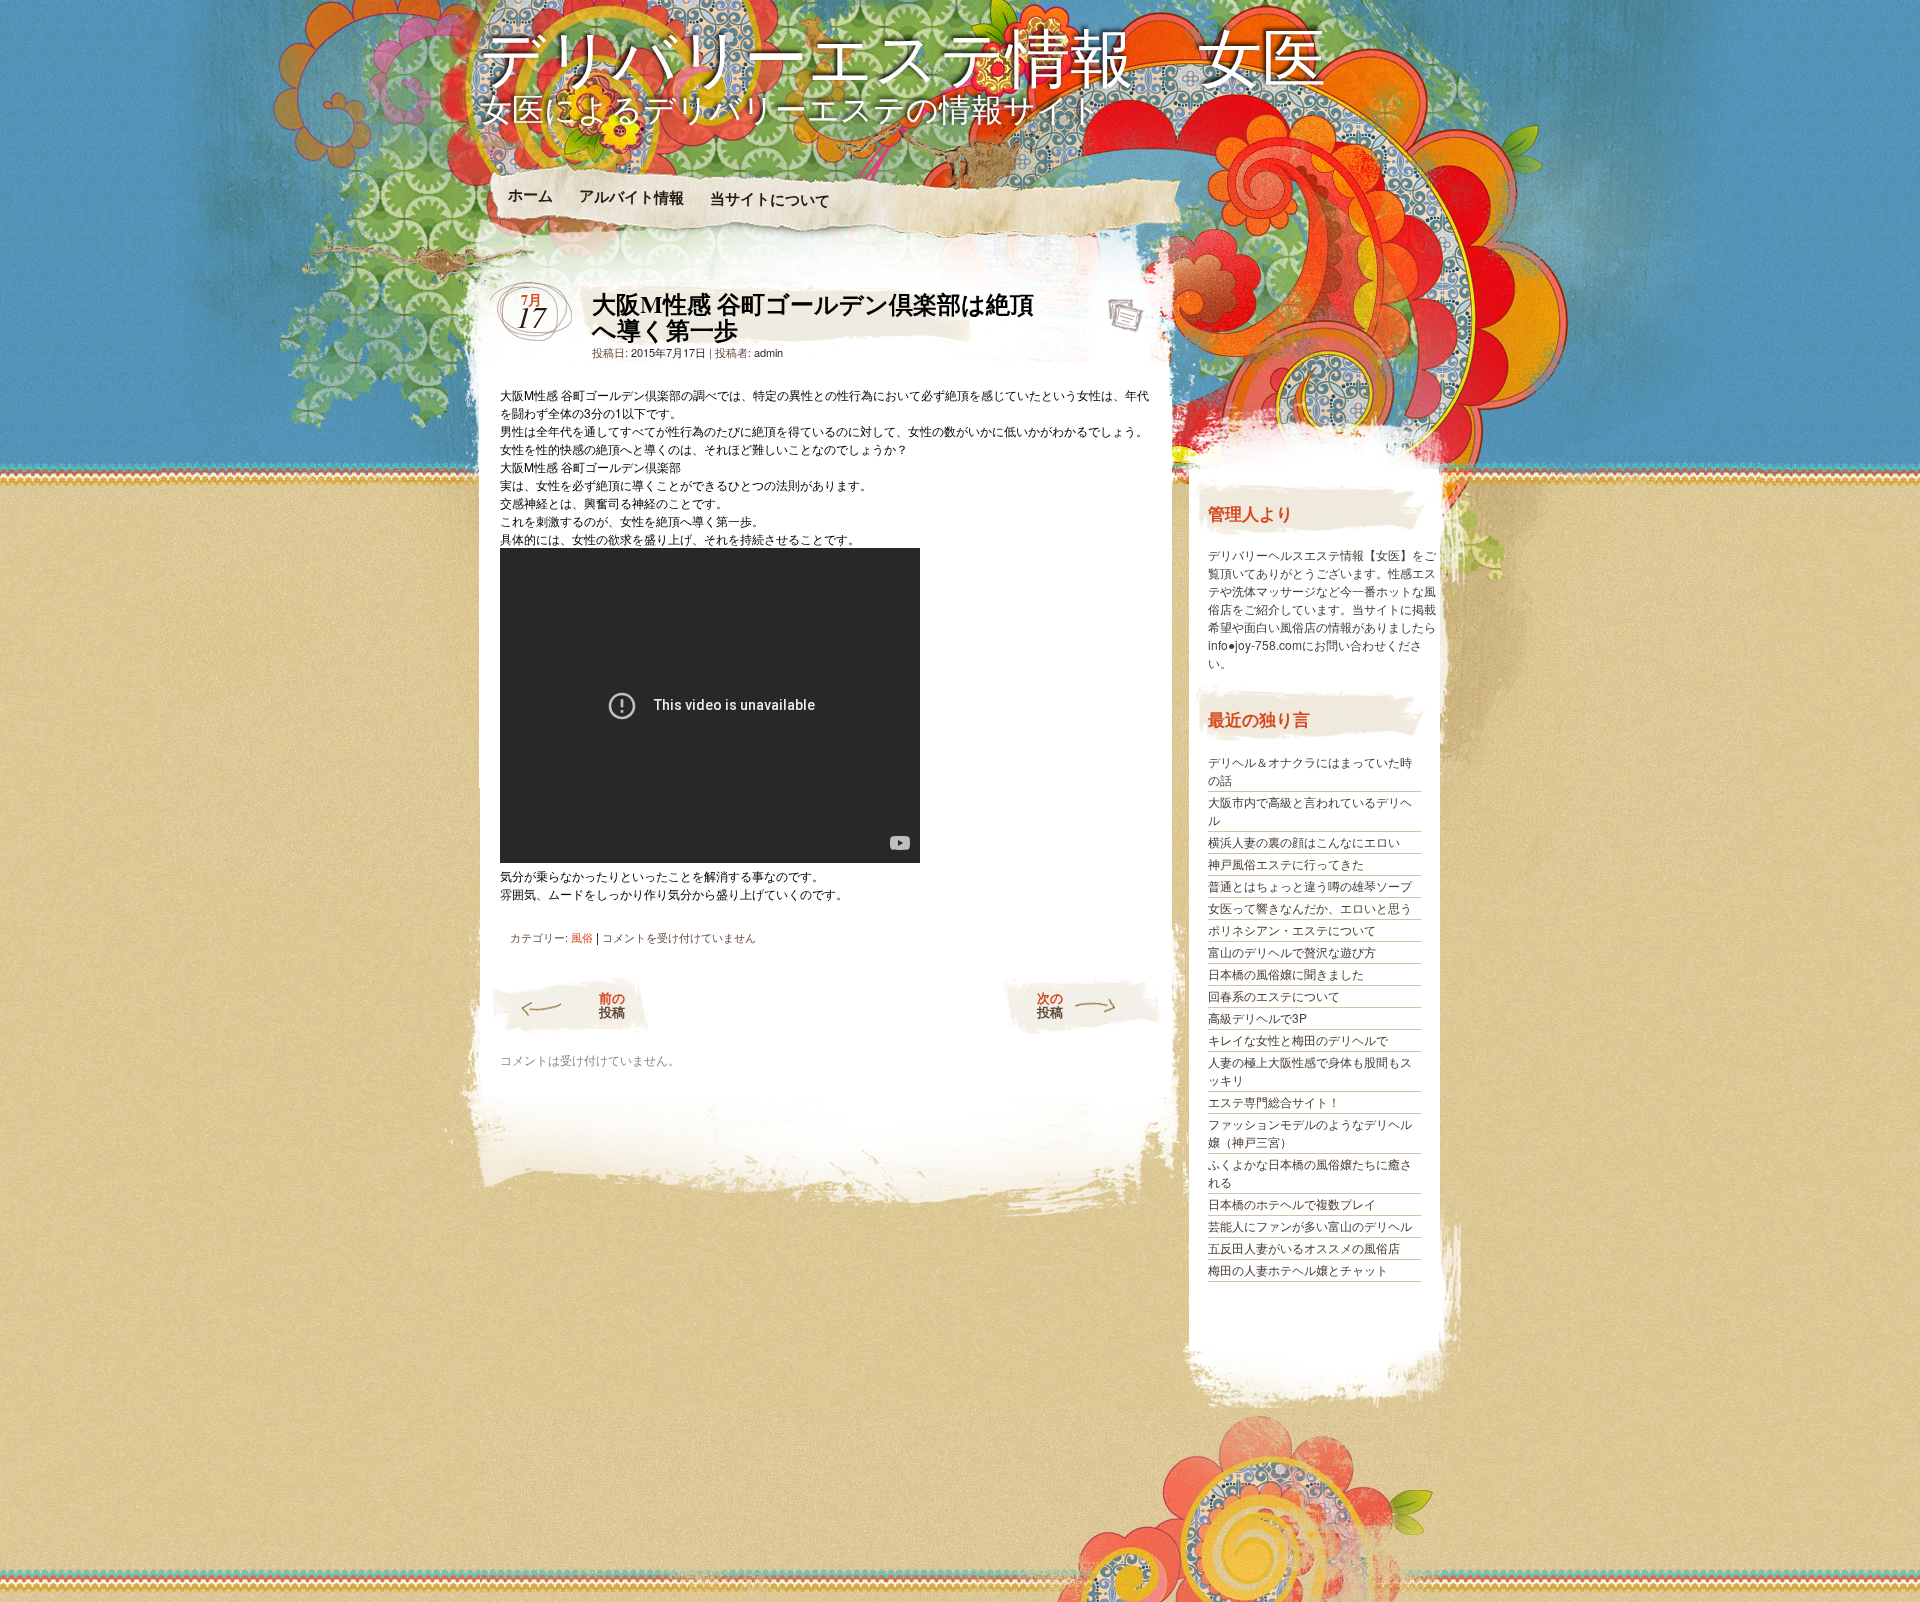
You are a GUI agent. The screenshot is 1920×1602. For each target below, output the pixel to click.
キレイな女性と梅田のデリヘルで (1298, 1039)
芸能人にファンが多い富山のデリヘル (1310, 1225)
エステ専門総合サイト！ (1274, 1101)
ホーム (529, 194)
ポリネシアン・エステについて (1292, 929)
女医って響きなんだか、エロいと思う (1310, 907)
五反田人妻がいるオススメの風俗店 (1304, 1247)
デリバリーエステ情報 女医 (903, 56)
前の (612, 1004)
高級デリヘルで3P (1257, 1017)
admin (768, 352)
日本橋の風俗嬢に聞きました (1286, 973)
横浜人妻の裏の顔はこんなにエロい (1304, 841)
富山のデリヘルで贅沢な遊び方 (1292, 951)
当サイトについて (769, 199)
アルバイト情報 (630, 196)
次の (1050, 1004)
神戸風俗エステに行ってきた (1286, 863)
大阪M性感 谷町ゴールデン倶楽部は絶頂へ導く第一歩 (1119, 309)
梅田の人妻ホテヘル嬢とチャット (1298, 1269)
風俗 (582, 937)
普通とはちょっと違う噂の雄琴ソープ (1310, 885)
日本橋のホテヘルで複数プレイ (1292, 1203)
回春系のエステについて (1274, 995)
